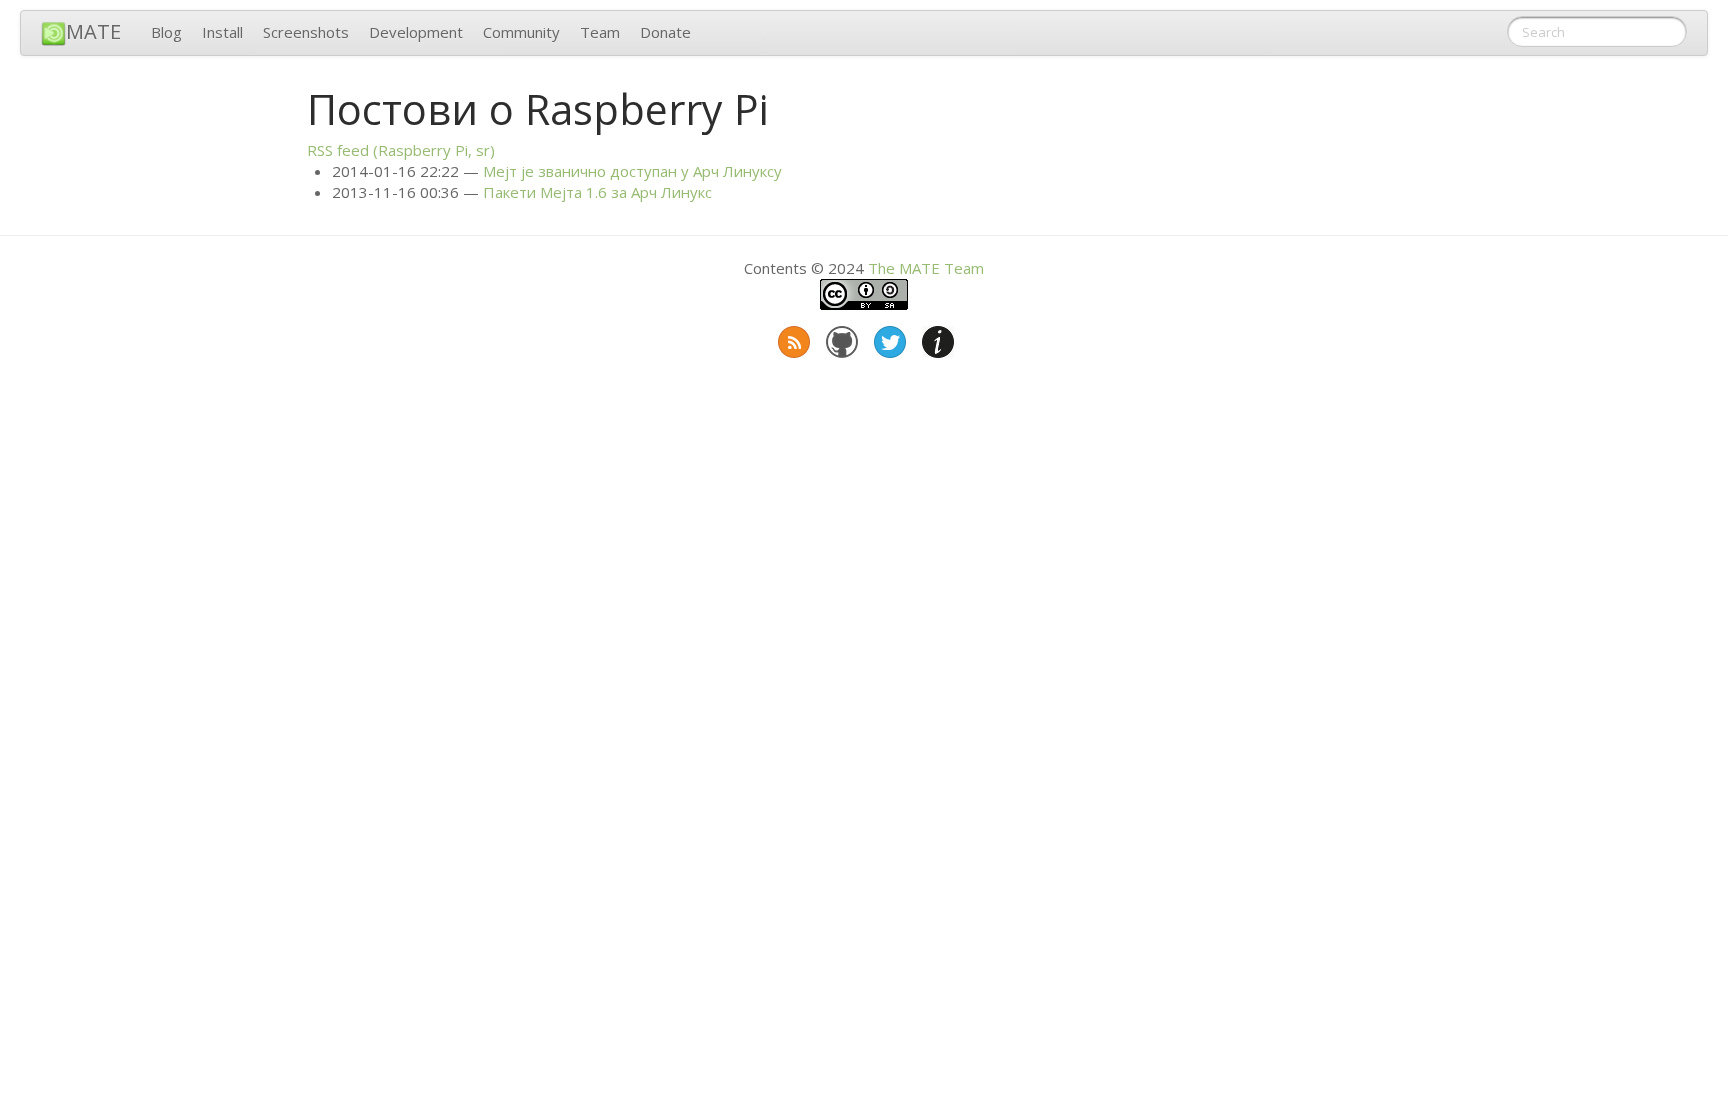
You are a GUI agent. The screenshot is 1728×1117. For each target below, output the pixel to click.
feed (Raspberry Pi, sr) (401, 150)
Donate (665, 32)
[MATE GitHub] (840, 338)
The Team (926, 268)
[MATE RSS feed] (792, 338)
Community (521, 32)
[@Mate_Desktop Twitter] (888, 338)
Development (416, 32)
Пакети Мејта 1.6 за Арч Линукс (597, 192)
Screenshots (306, 32)
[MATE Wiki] (936, 338)
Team (600, 32)
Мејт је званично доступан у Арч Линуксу (632, 171)
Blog (166, 32)
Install (222, 32)
